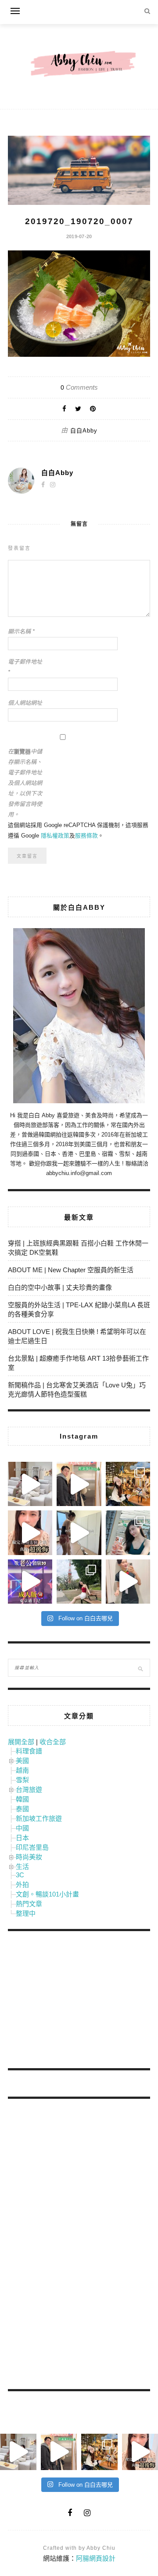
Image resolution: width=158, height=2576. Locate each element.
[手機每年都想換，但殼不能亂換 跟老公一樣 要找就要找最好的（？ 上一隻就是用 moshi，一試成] (128, 1533)
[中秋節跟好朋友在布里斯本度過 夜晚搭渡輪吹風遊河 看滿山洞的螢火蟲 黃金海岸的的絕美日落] (128, 1582)
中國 (22, 1828)
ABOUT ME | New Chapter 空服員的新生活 (71, 1270)
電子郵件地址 (25, 667)
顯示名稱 (21, 632)
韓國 (22, 1799)
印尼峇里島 (32, 1847)
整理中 (26, 1913)
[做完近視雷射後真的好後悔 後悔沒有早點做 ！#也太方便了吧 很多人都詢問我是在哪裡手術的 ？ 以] (30, 1533)
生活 (22, 1867)
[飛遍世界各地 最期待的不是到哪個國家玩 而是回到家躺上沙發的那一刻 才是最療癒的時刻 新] (30, 1484)
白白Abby (84, 431)
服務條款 (86, 836)
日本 (22, 1838)
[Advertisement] (74, 2001)
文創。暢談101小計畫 (47, 1894)
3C (20, 1875)
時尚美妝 (29, 1857)
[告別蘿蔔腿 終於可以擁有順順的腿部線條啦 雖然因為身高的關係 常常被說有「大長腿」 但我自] (79, 1582)
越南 (22, 1770)
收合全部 (53, 1742)
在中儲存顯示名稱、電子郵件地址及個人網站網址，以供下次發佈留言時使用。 (25, 783)
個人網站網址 (25, 703)
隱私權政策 (55, 836)
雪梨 (22, 1780)
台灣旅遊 (29, 1789)
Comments (79, 387)
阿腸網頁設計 (96, 2558)
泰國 (22, 1809)
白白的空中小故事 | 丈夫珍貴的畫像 (60, 1287)
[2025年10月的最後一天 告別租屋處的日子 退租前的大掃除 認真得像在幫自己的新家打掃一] (79, 1533)
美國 (22, 1761)
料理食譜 (29, 1751)
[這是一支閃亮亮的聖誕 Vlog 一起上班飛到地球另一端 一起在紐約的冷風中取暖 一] (79, 1484)
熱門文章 (29, 1904)
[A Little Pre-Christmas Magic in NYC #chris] (128, 1484)
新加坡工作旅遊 (39, 1818)
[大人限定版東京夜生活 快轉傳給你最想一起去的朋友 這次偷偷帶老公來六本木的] (30, 1582)
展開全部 (21, 1742)
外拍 (22, 1884)
